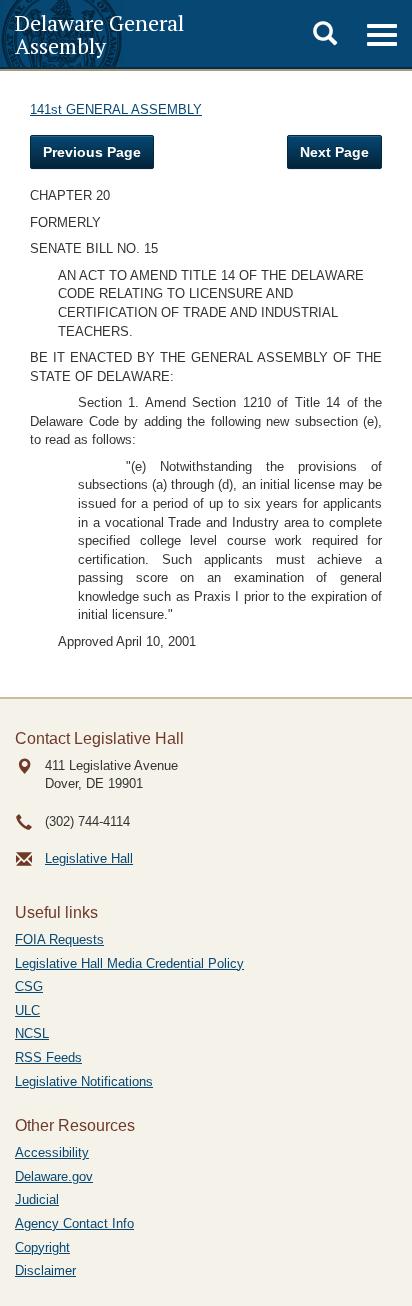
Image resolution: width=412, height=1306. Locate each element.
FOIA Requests (59, 939)
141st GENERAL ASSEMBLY (116, 109)
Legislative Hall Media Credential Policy (129, 963)
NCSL (32, 1033)
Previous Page (92, 152)
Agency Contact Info (74, 1223)
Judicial (37, 1199)
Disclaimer (45, 1270)
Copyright (42, 1247)
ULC (27, 1010)
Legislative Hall (89, 858)
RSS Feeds (48, 1057)
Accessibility (52, 1152)
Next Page (334, 152)
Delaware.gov (54, 1176)
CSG (29, 986)
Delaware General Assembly (99, 34)
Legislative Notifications (84, 1081)
